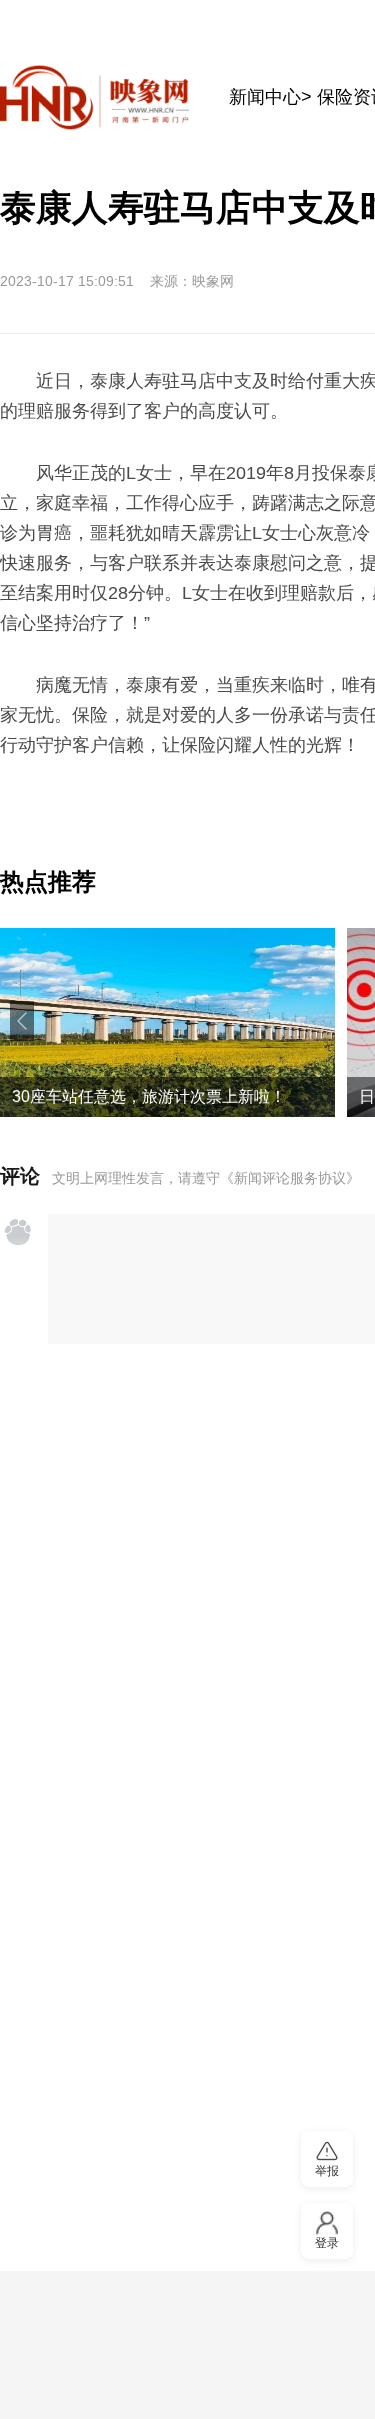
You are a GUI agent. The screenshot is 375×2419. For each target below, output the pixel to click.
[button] (22, 1021)
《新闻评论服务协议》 (290, 1178)
